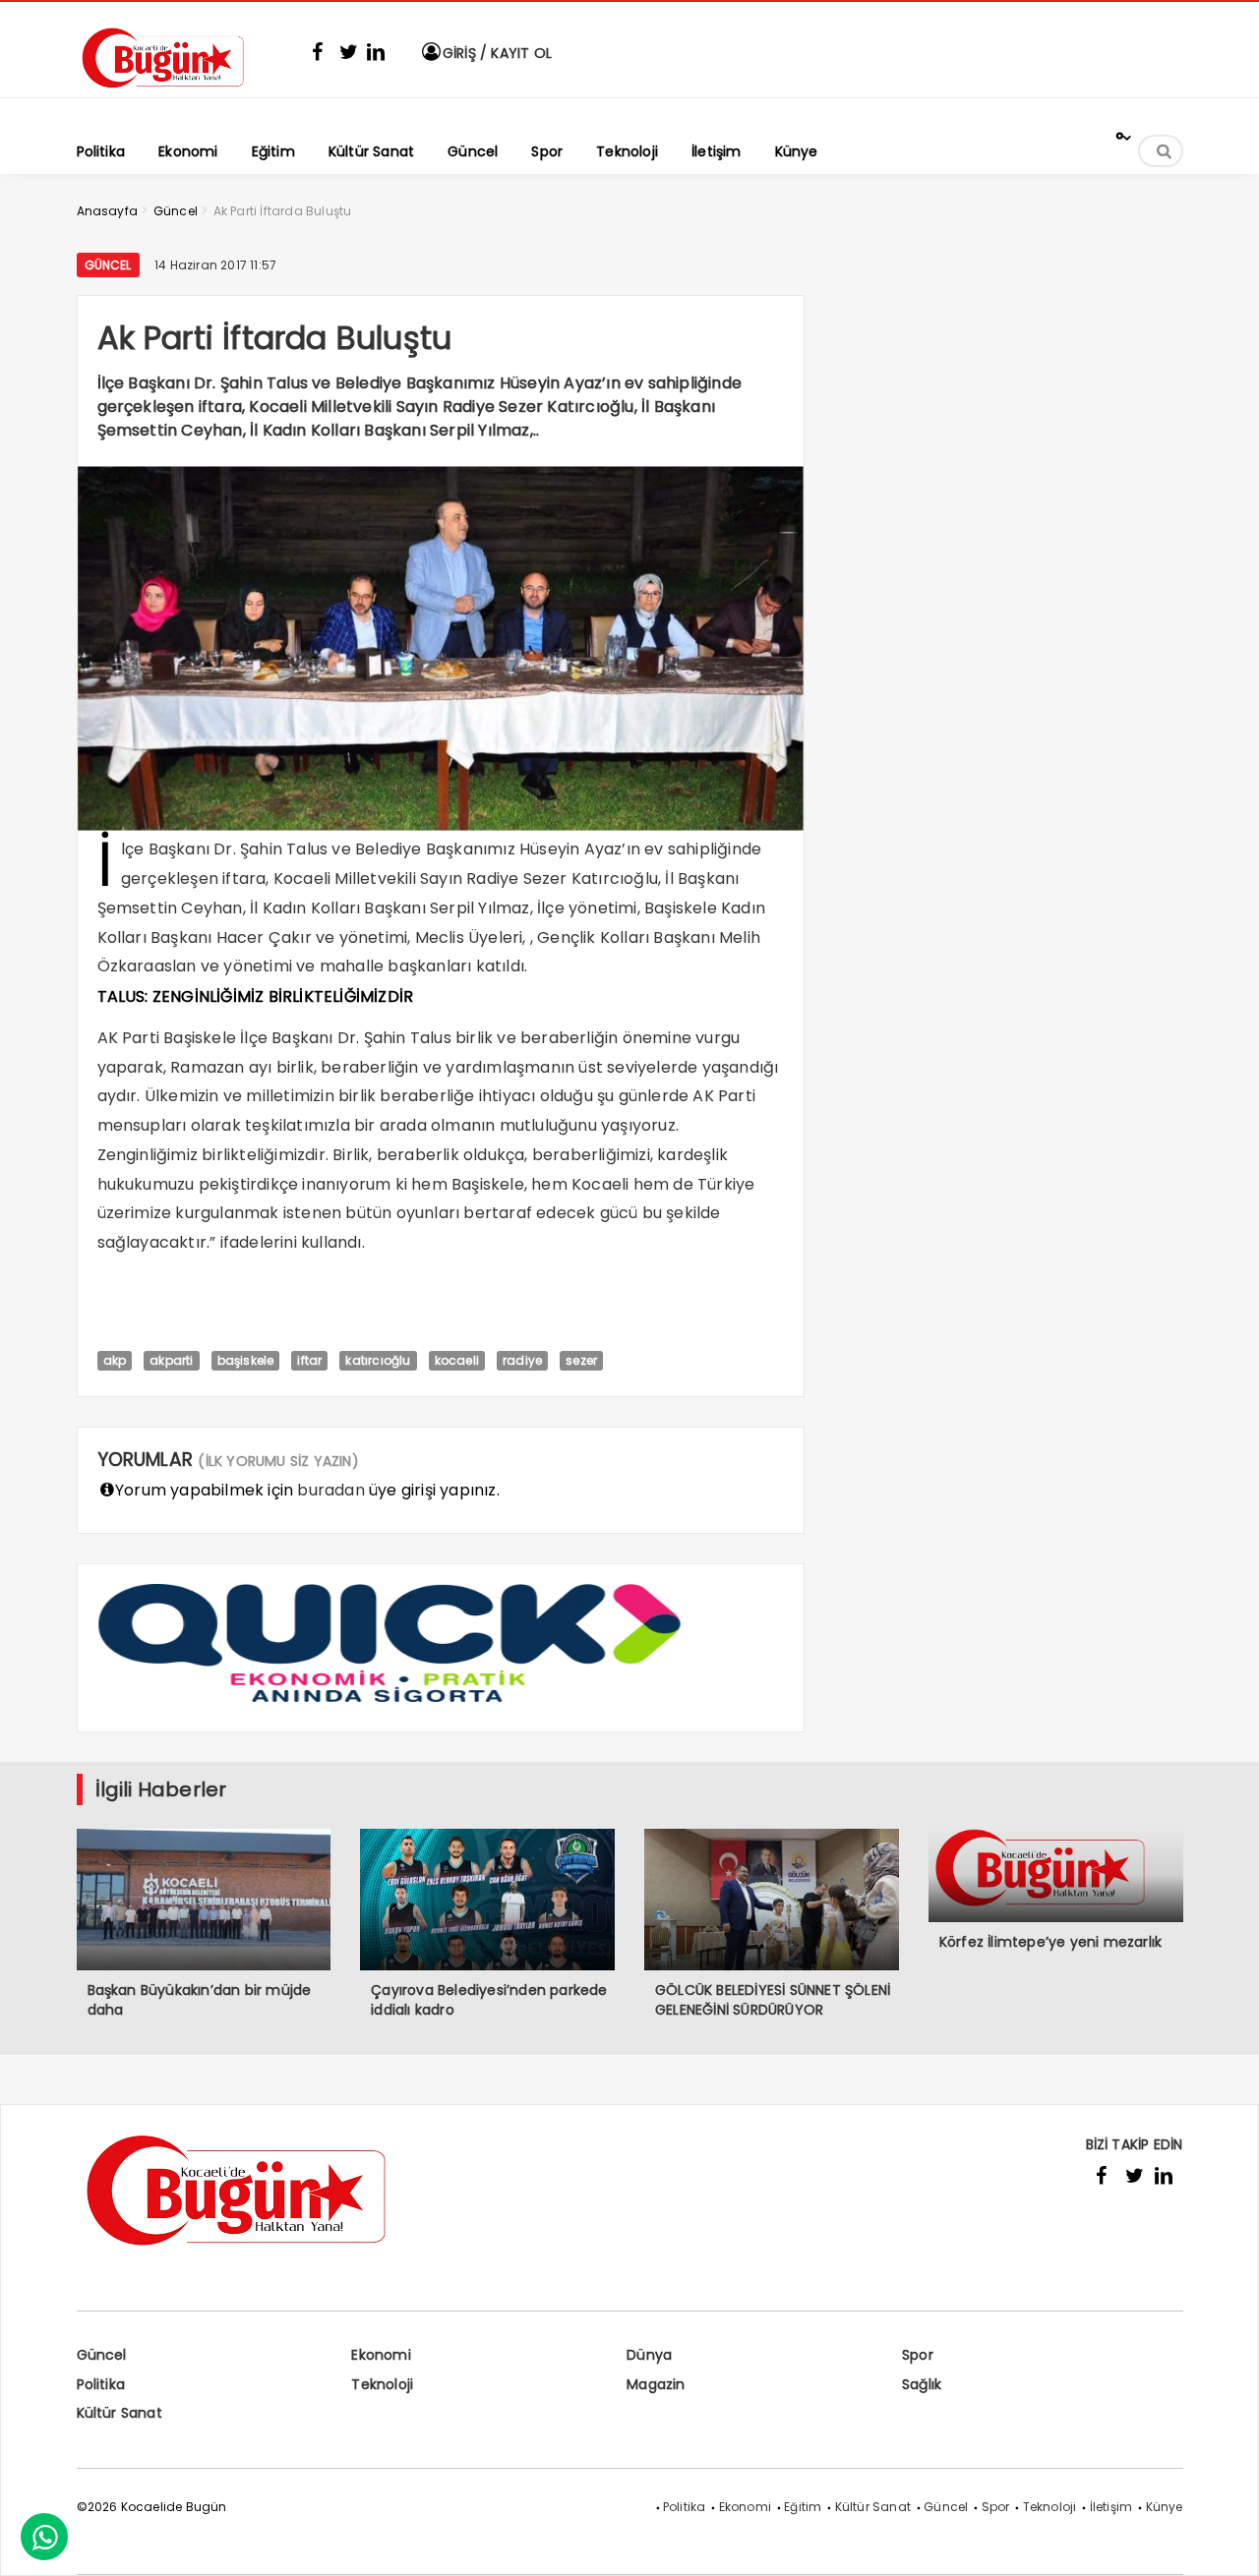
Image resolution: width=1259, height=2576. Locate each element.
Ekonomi (381, 2355)
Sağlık (922, 2384)
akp (115, 1360)
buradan (330, 1490)
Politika (101, 2384)
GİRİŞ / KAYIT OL (495, 53)
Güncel (108, 265)
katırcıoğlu (378, 1360)
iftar (309, 1360)
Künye (1165, 2507)
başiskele (246, 1360)
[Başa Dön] (1225, 2542)
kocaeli (457, 1360)
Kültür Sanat (120, 2413)
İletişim (1111, 2507)
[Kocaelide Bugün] (175, 95)
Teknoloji (382, 2384)
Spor (918, 2355)
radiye (522, 1360)
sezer (581, 1360)
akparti (171, 1360)
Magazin (656, 2384)
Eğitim (803, 2507)
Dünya (649, 2355)
